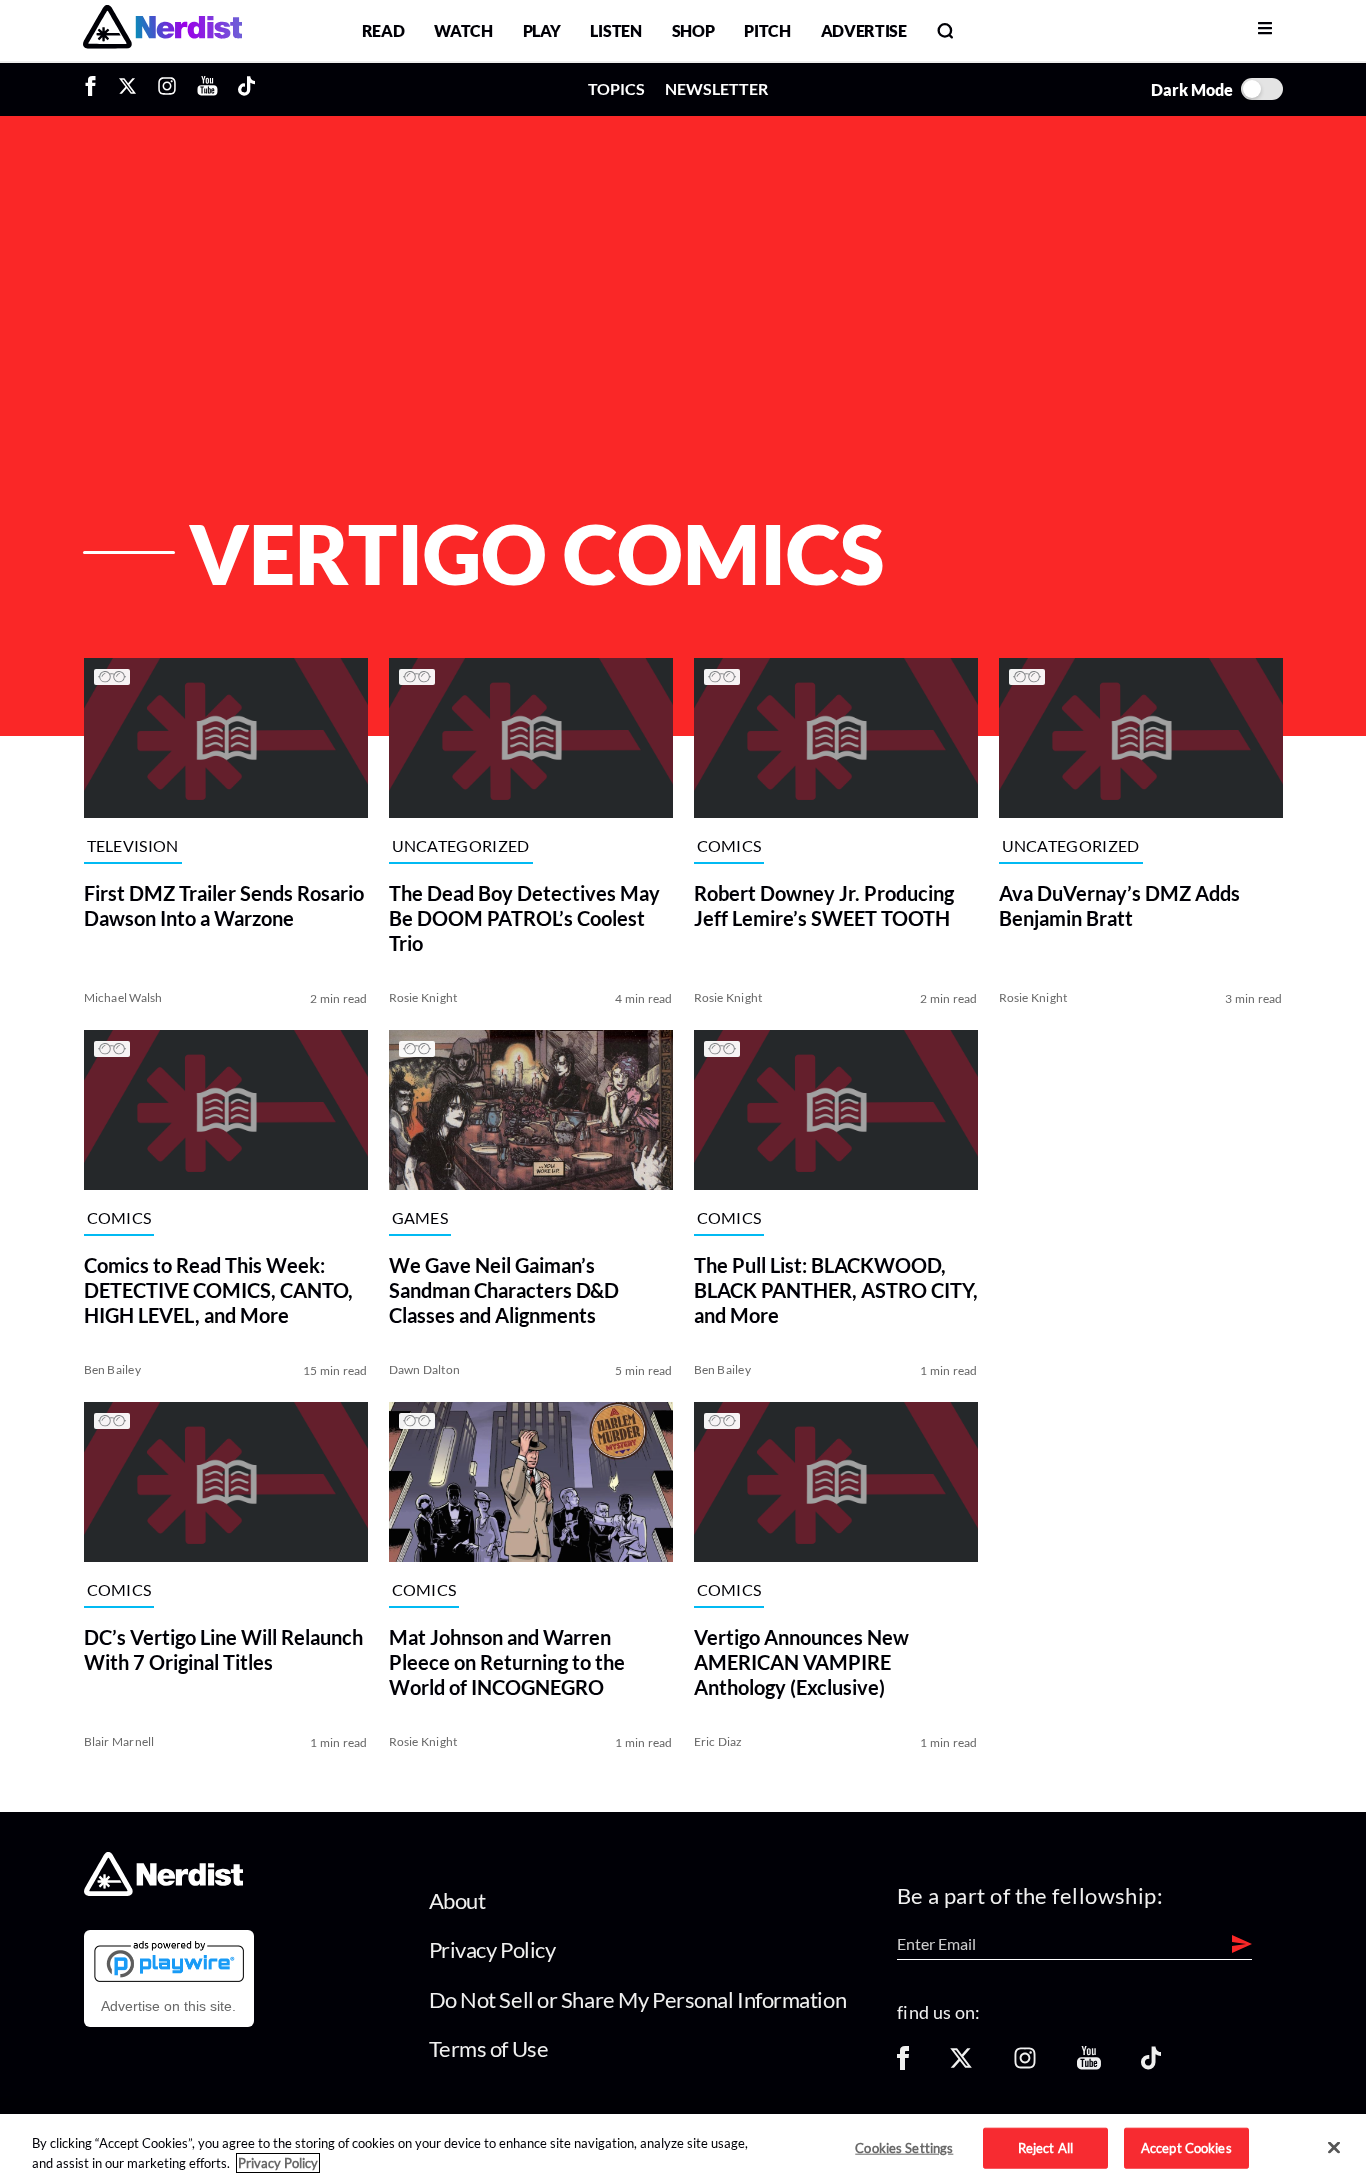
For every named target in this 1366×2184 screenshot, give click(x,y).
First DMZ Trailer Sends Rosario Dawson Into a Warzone (224, 905)
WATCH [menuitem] (463, 30)
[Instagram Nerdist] (167, 89)
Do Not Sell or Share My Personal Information (638, 1999)
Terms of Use (489, 2048)
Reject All (1045, 2147)
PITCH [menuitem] (767, 30)
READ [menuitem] (383, 30)
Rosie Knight (423, 997)
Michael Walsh (123, 997)
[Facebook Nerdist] (95, 89)
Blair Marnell (119, 1741)
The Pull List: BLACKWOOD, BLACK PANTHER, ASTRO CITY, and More (836, 1290)
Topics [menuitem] (616, 88)
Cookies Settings (904, 2147)
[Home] (163, 1889)
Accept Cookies (1186, 2147)
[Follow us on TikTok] (1151, 2064)
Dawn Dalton (425, 1369)
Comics (729, 845)
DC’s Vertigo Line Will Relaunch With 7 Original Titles (223, 1649)
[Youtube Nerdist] (207, 89)
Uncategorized (461, 845)
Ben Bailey (112, 1369)
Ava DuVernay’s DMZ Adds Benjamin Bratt (1119, 905)
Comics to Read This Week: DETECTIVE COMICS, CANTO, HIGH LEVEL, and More (218, 1290)
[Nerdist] (162, 30)
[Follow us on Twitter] (961, 2064)
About (457, 1900)
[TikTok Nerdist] (246, 89)
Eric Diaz (718, 1741)
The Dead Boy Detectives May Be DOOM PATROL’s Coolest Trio (524, 918)
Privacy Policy (492, 1949)
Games (420, 1217)
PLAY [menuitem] (542, 30)
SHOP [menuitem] (693, 30)
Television (133, 845)
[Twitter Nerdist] (127, 89)
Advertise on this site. (168, 2006)
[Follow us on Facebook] (903, 2064)
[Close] (1334, 2148)
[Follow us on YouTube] (1089, 2064)
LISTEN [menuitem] (615, 30)
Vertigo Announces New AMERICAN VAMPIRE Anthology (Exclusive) (801, 1662)
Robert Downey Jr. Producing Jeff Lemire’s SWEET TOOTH (824, 905)
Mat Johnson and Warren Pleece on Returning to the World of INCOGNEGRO (507, 1662)
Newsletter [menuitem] (716, 88)
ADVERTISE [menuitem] (864, 30)
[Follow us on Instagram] (1025, 2064)
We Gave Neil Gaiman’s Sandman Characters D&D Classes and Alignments (504, 1290)
